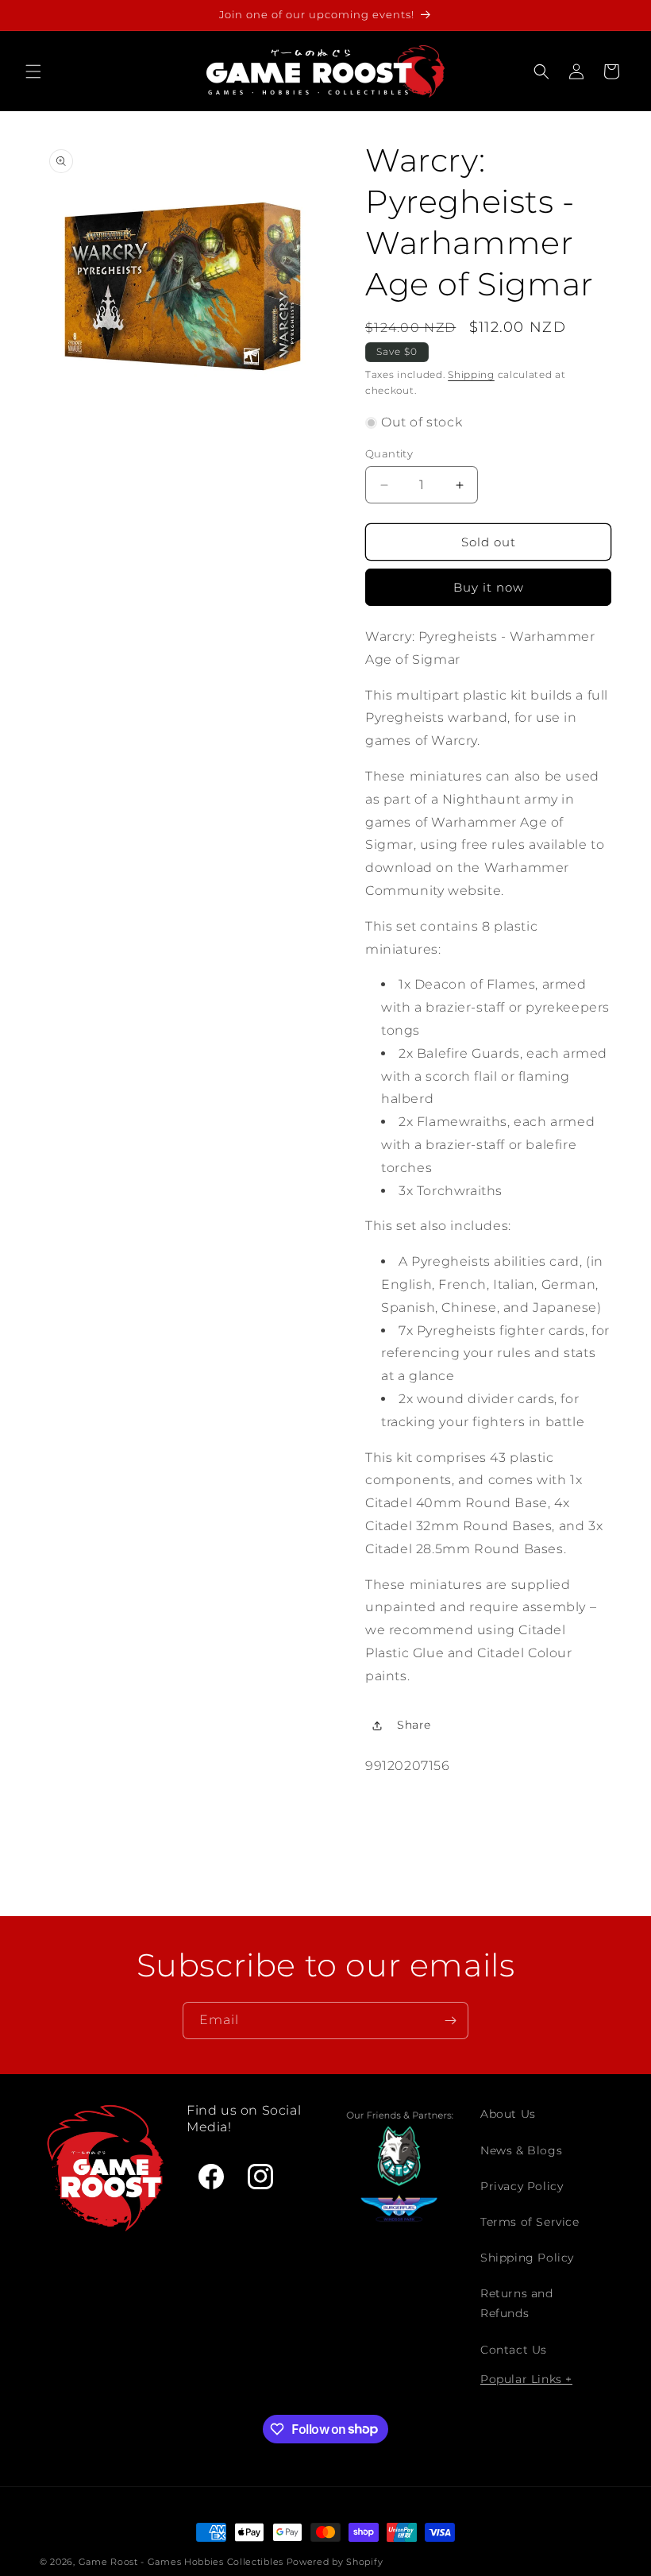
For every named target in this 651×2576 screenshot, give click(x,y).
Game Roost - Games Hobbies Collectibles (181, 2562)
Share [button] (414, 1725)
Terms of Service (530, 2222)
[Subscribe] (450, 2021)
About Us (508, 2114)
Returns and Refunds (517, 2303)
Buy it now (489, 587)
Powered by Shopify (335, 2562)
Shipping (471, 374)
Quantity (389, 453)
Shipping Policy (527, 2258)
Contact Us (514, 2350)
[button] (33, 71)
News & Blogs (521, 2150)
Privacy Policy (522, 2186)
